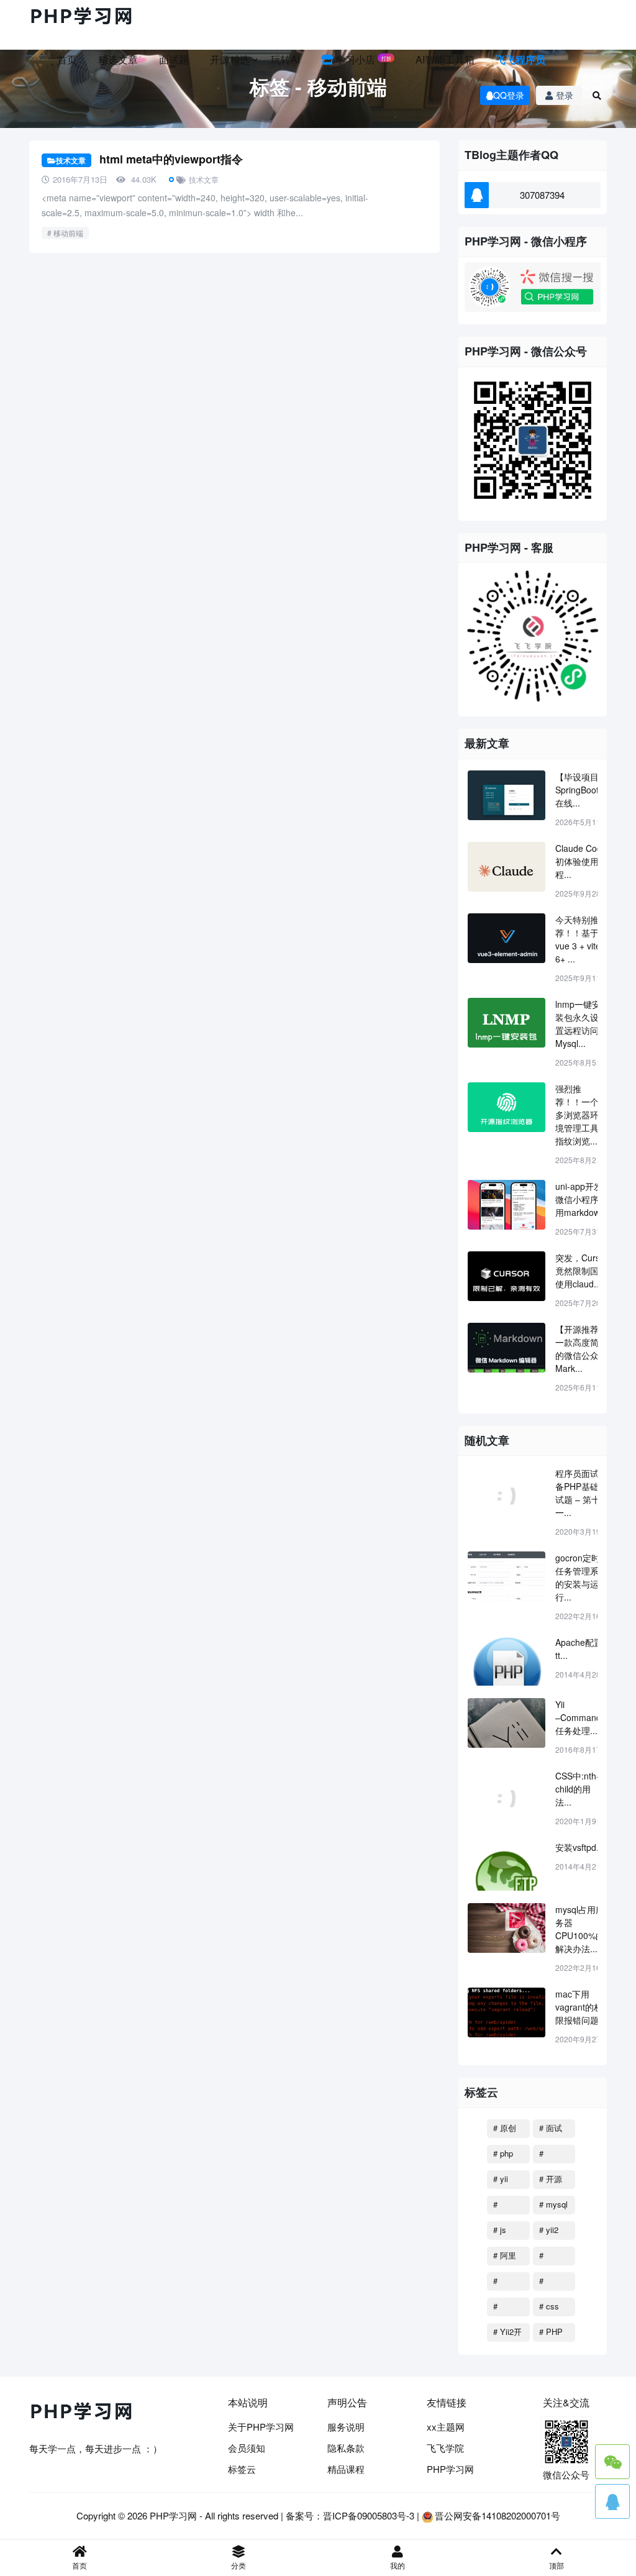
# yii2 (549, 2230)
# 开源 (551, 2179)
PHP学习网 (450, 2469)
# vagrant (507, 2308)
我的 (397, 2565)
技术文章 (71, 160)
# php (503, 2153)
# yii (501, 2179)
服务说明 (346, 2427)
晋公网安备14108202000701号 (497, 2515)
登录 (565, 95)
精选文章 (118, 59)
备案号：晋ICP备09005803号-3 (350, 2515)
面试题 (174, 59)
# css (549, 2306)
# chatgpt (552, 2155)
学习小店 (362, 59)
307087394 (542, 195)
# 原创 (505, 2128)
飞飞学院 (445, 2448)
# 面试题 (551, 2130)
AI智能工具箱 (445, 59)
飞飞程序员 (520, 59)
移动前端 (68, 233)
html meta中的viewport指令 (171, 159)
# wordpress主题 (553, 2283)
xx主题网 (446, 2427)
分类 (238, 2565)
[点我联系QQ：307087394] (612, 2501)
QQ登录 (509, 95)
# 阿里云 (505, 2257)
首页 (67, 59)
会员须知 (247, 2448)
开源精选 (230, 59)
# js (500, 2230)
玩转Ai (285, 59)
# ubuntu (505, 2283)
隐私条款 (346, 2448)
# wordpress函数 (507, 2206)
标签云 (242, 2469)
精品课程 (346, 2469)
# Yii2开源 (507, 2334)
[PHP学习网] (82, 17)
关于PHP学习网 (261, 2427)
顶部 (556, 2565)
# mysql (553, 2204)
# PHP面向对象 (551, 2334)
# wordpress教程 (553, 2257)
